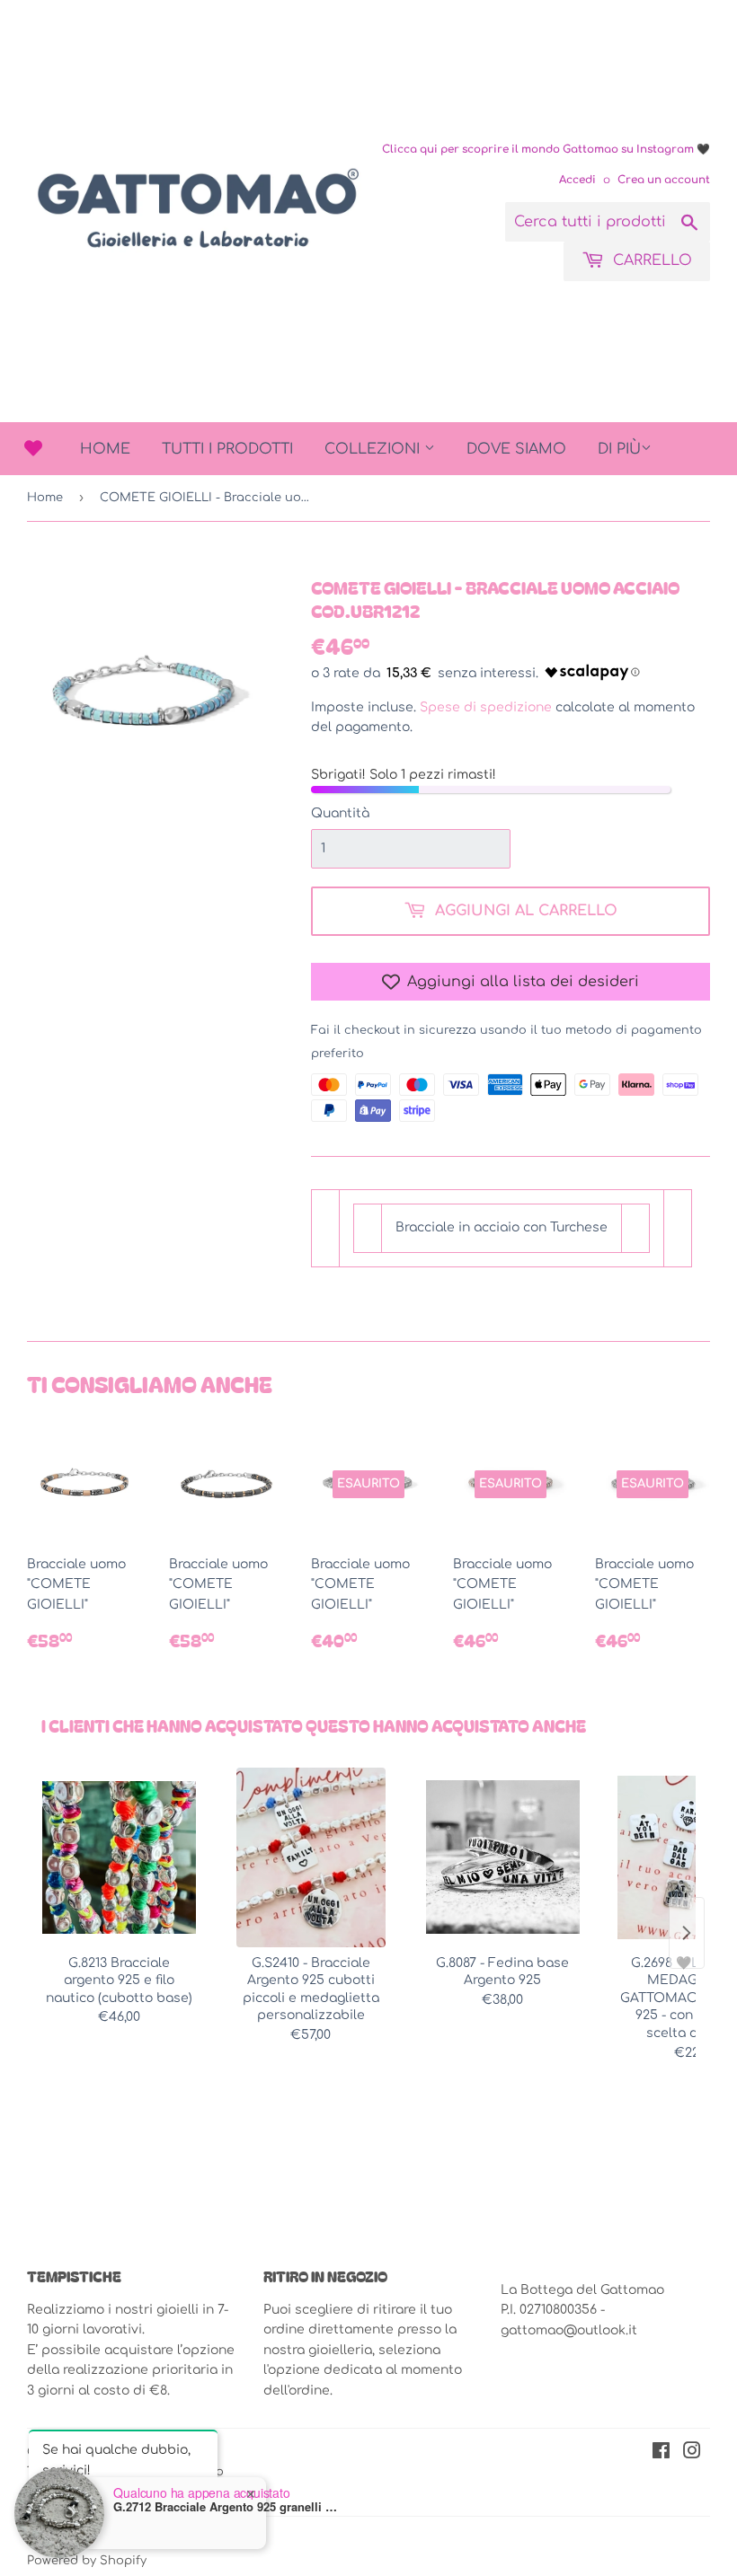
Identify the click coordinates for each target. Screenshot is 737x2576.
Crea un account (664, 180)
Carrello (650, 260)
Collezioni (374, 449)
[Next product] (687, 1933)
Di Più (619, 449)
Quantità (340, 813)
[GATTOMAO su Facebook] (661, 2453)
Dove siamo (516, 449)
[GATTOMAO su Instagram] (692, 2453)
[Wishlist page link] (33, 448)
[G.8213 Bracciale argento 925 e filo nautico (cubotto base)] (119, 1857)
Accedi (577, 180)
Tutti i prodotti (227, 449)
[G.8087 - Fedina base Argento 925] (503, 1857)
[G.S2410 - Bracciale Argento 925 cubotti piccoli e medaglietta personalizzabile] (311, 1857)
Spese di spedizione (486, 707)
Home (105, 449)
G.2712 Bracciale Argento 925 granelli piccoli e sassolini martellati (226, 2507)
